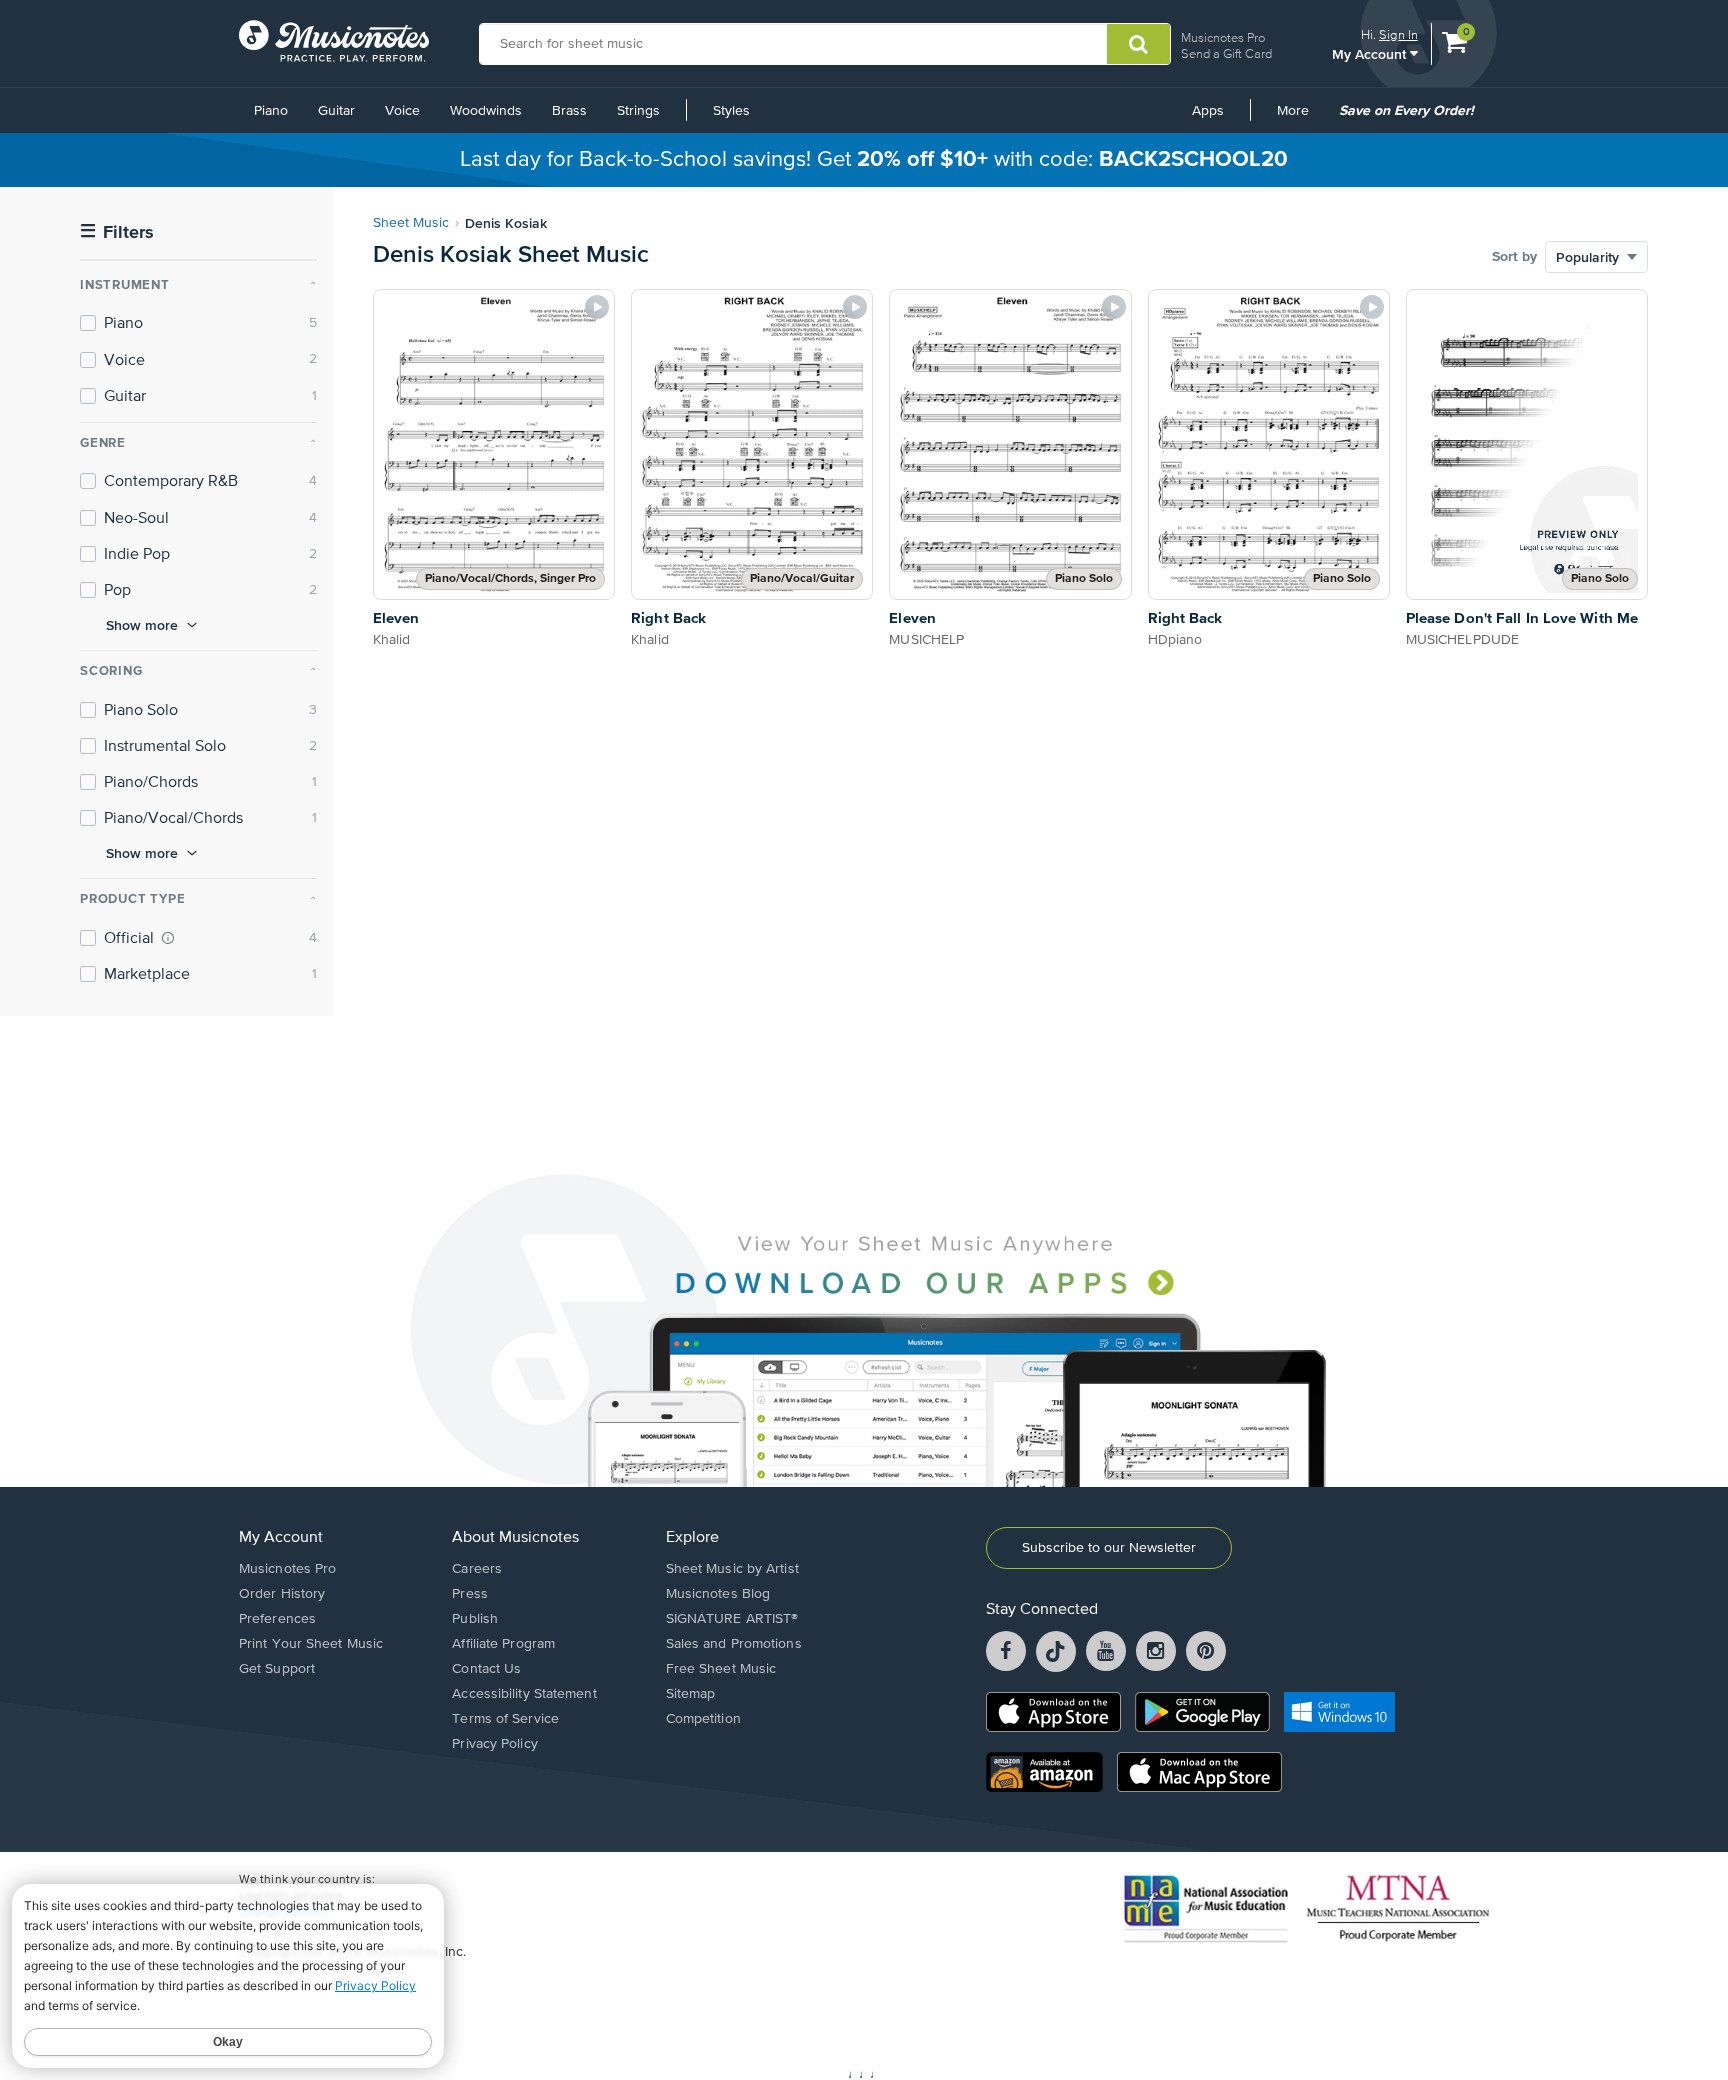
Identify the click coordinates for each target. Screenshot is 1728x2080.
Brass (569, 111)
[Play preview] (597, 307)
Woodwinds (486, 111)
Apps (1208, 111)
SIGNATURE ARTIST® (732, 1619)
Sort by (1514, 257)
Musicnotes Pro (1223, 37)
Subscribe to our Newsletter (1109, 1548)
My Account (1371, 53)
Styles (731, 111)
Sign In (1398, 34)
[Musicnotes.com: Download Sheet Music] (334, 41)
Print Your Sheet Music (311, 1644)
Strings (638, 111)
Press (470, 1594)
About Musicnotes (515, 1538)
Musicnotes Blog (718, 1594)
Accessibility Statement (524, 1694)
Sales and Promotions (734, 1644)
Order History (282, 1594)
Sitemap (691, 1694)
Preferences (277, 1619)
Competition (703, 1719)
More (1300, 118)
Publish (475, 1619)
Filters (117, 232)
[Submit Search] (1138, 44)
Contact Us (486, 1669)
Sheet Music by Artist (732, 1569)
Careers (477, 1569)
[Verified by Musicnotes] (168, 938)
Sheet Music (411, 223)
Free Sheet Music (721, 1669)
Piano (271, 111)
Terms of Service (505, 1719)
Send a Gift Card (1226, 53)
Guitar (336, 111)
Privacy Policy (494, 1744)
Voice (402, 111)
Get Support (277, 1669)
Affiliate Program (503, 1644)
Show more (142, 625)
